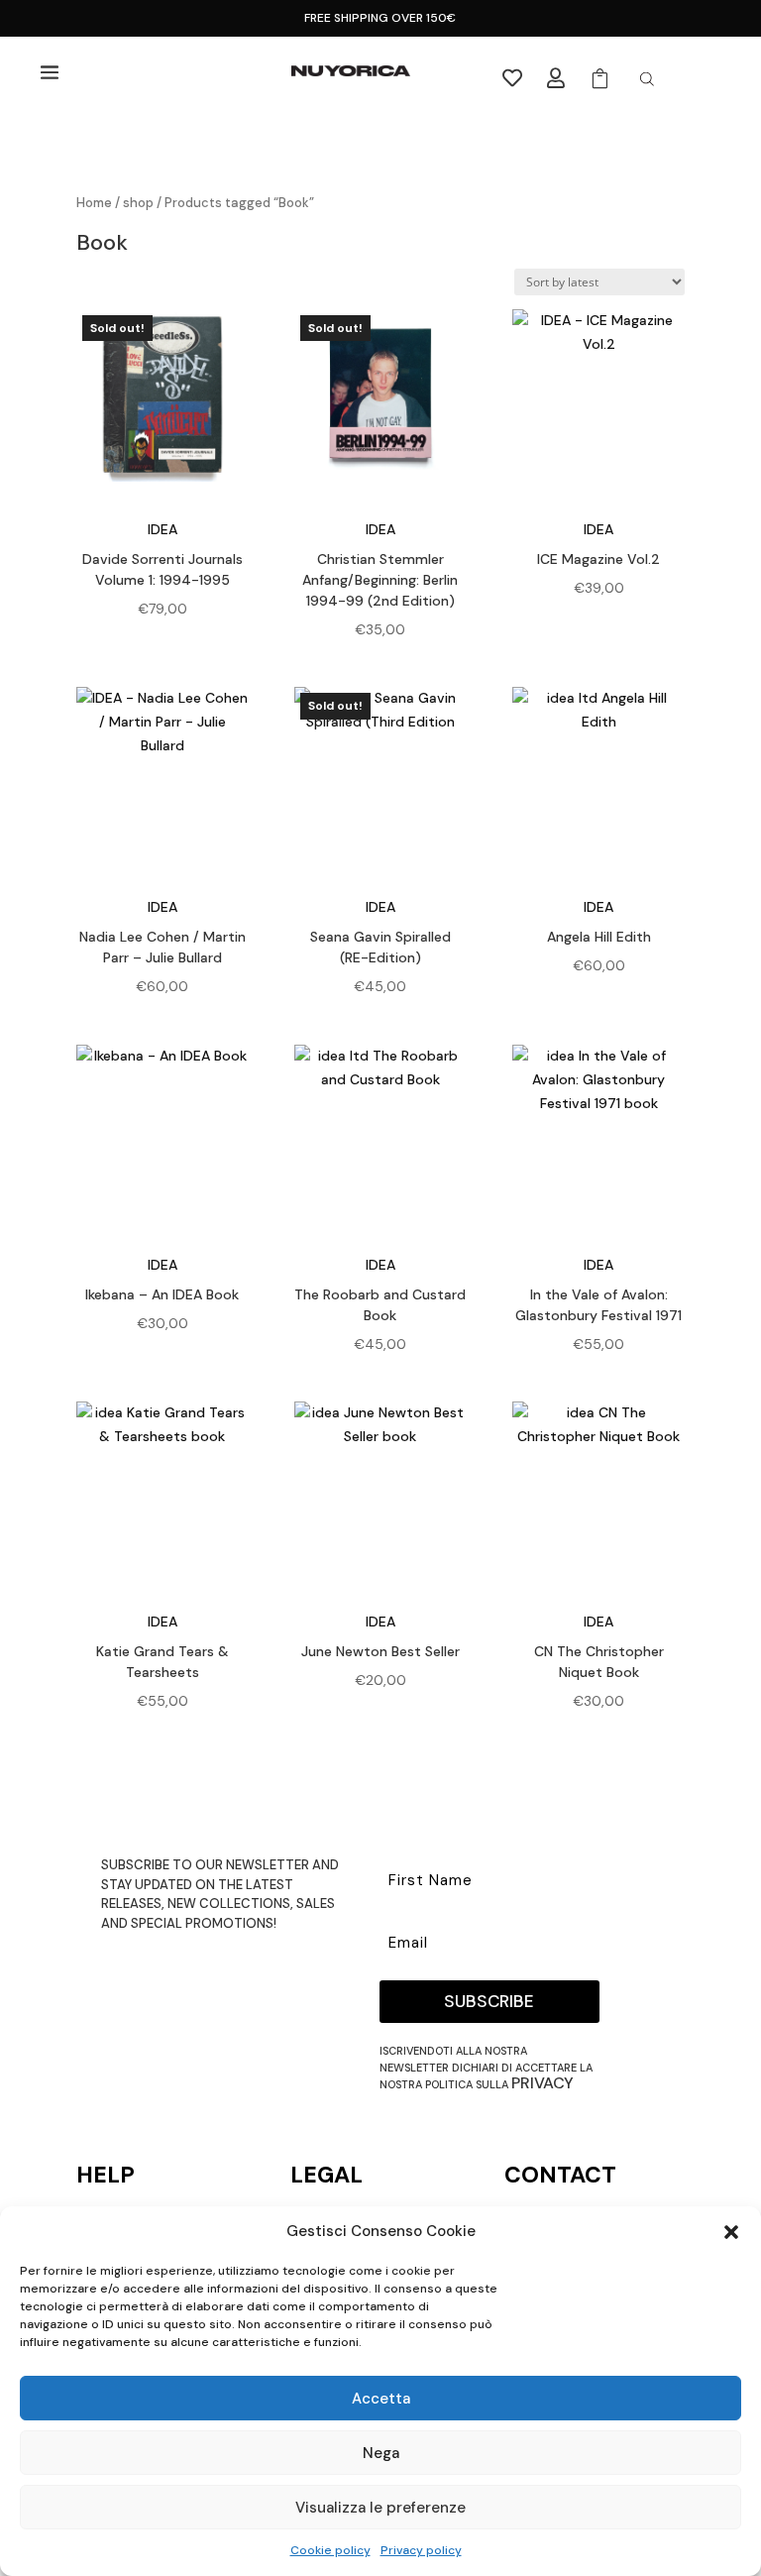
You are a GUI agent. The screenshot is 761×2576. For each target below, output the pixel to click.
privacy (543, 2083)
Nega (381, 2453)
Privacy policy (421, 2550)
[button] (731, 2232)
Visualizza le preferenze (380, 2508)
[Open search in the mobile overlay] (647, 79)
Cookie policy (330, 2550)
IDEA (163, 529)
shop (138, 203)
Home (94, 203)
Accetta (381, 2399)
